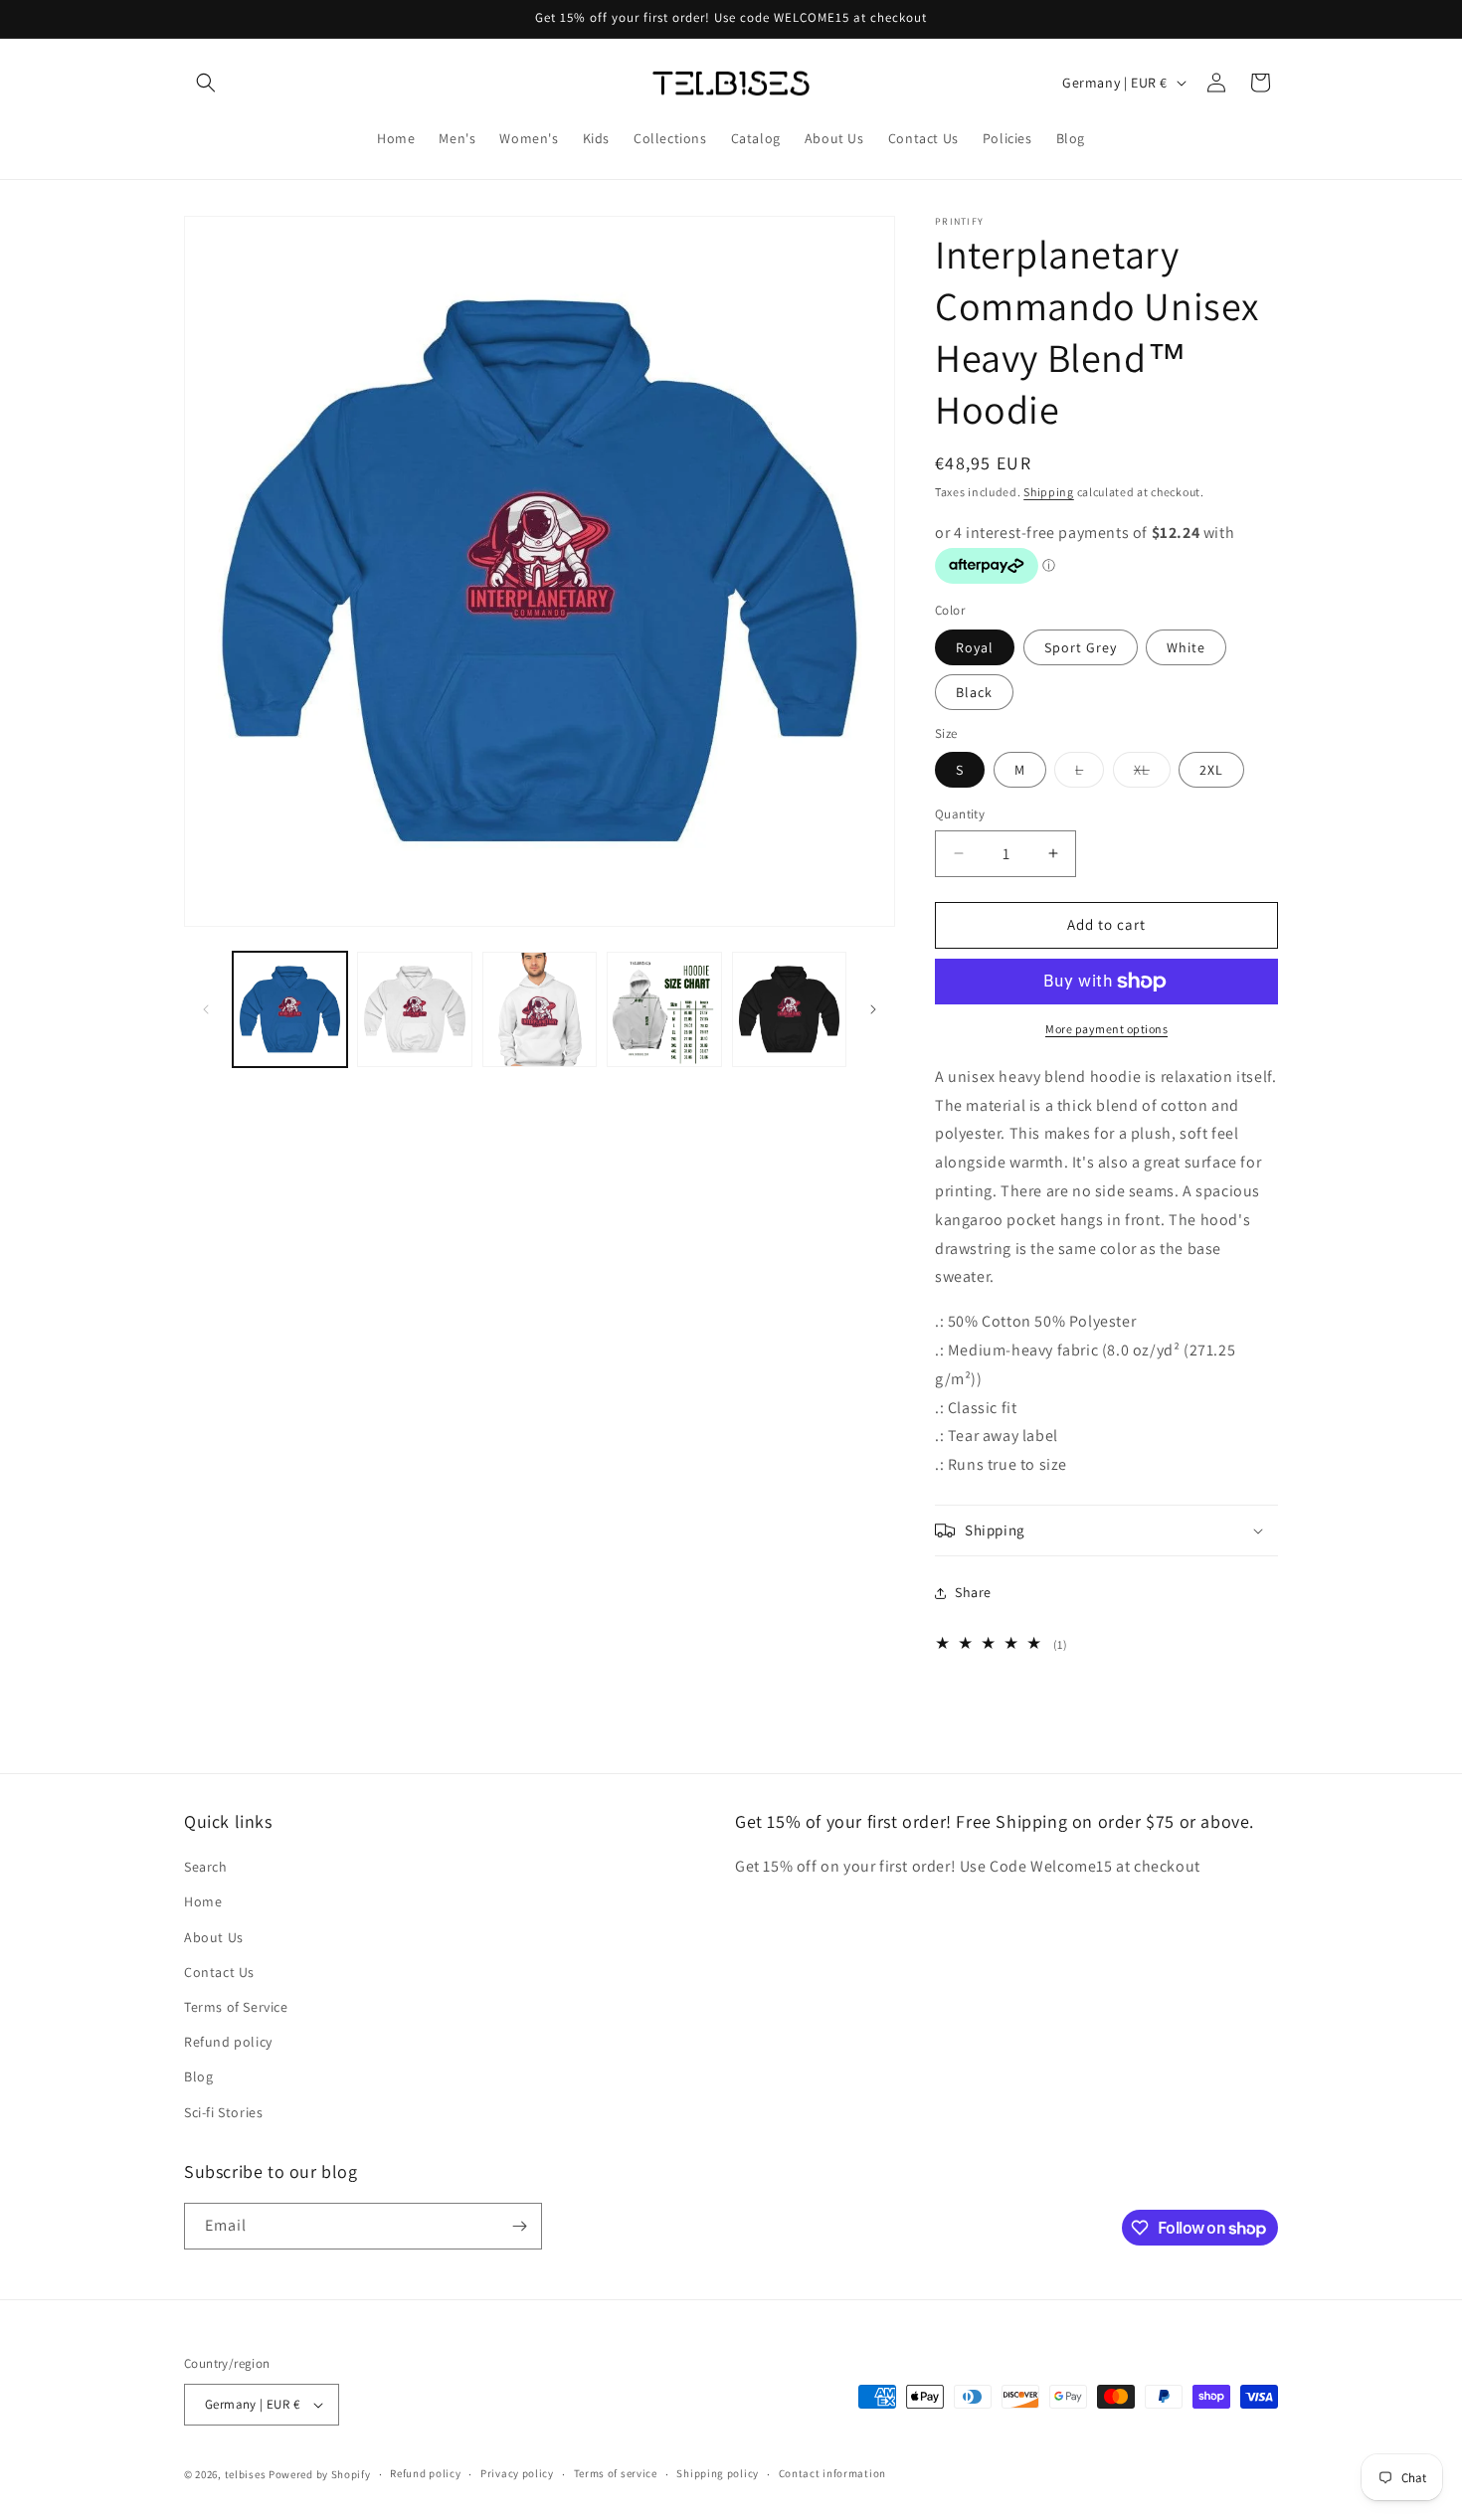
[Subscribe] (519, 2226)
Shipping (1049, 492)
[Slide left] (206, 1009)
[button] (206, 83)
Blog (198, 2076)
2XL (1211, 770)
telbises (246, 2474)
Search (206, 1867)
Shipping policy (718, 2473)
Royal (975, 647)
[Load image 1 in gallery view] (290, 1009)
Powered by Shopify (320, 2474)
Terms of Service (236, 2007)
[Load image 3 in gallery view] (540, 1009)
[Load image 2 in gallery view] (414, 1009)
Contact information (832, 2473)
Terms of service (616, 2473)
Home (203, 1901)
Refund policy (228, 2042)
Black (974, 692)
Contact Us (219, 1972)
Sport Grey (1081, 647)
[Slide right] (873, 1009)
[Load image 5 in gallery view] (789, 1009)
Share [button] (973, 1592)
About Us (214, 1937)
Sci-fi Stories (223, 2112)
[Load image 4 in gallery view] (664, 1009)
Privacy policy (517, 2473)
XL (1152, 774)
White (1186, 647)
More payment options (1106, 1029)
